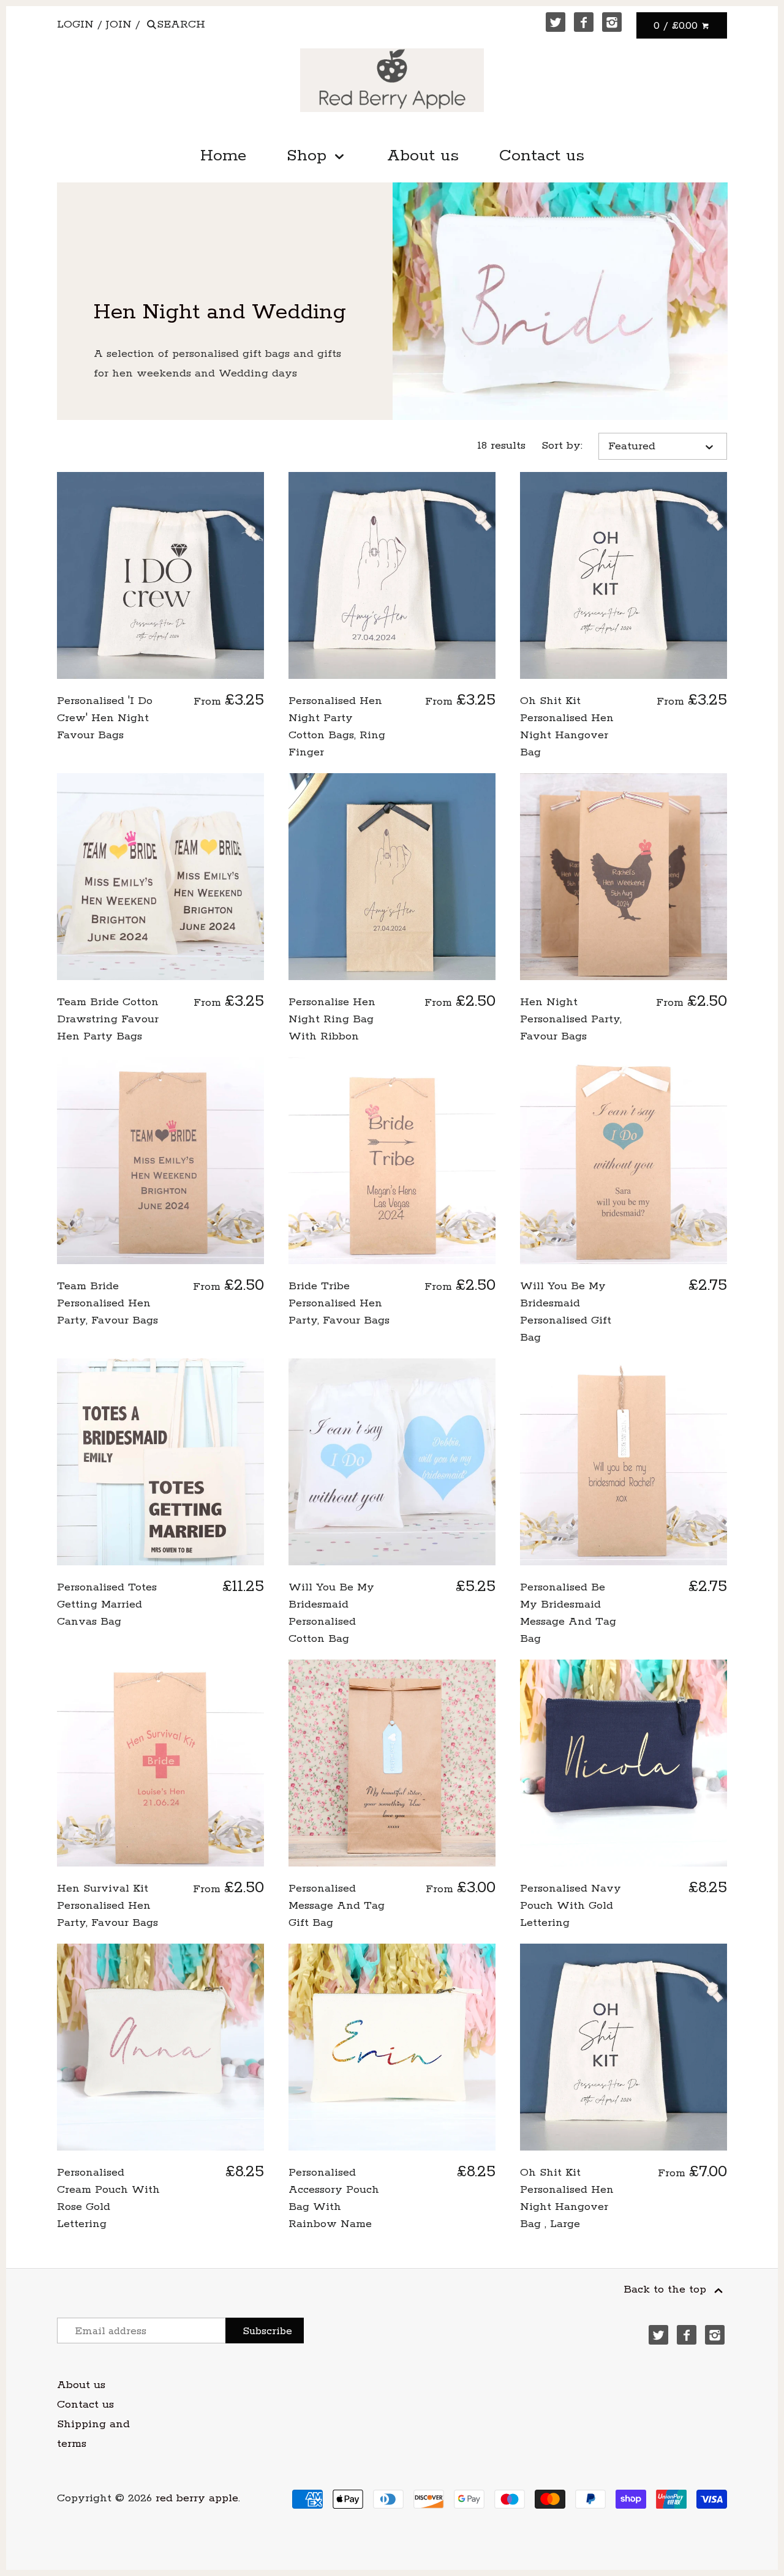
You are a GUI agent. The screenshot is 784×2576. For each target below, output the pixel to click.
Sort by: (562, 446)
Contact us (542, 156)
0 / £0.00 (677, 26)
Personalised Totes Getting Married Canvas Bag (107, 1604)
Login (75, 24)
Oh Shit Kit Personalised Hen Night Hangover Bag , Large (567, 2198)
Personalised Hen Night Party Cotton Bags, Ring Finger (337, 727)
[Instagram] (612, 22)
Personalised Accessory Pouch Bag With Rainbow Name (334, 2198)
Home (223, 156)
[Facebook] (584, 22)
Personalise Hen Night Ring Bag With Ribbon (332, 1019)
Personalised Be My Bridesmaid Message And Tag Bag (568, 1613)
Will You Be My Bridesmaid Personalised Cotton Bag (331, 1613)
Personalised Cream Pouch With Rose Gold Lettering (108, 2198)
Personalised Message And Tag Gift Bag (337, 1906)
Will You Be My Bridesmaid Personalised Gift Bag (566, 1312)
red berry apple (197, 2498)
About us (423, 156)
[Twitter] (556, 22)
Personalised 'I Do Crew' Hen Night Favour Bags (105, 718)
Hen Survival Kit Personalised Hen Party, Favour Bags (107, 1906)
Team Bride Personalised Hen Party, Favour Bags (107, 1303)
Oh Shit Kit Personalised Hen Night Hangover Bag (567, 727)
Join (119, 24)
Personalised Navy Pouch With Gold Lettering (571, 1906)
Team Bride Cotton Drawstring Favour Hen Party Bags (108, 1019)
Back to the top (667, 2290)
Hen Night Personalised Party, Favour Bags (571, 1019)
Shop (309, 156)
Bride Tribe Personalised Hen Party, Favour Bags (339, 1303)
